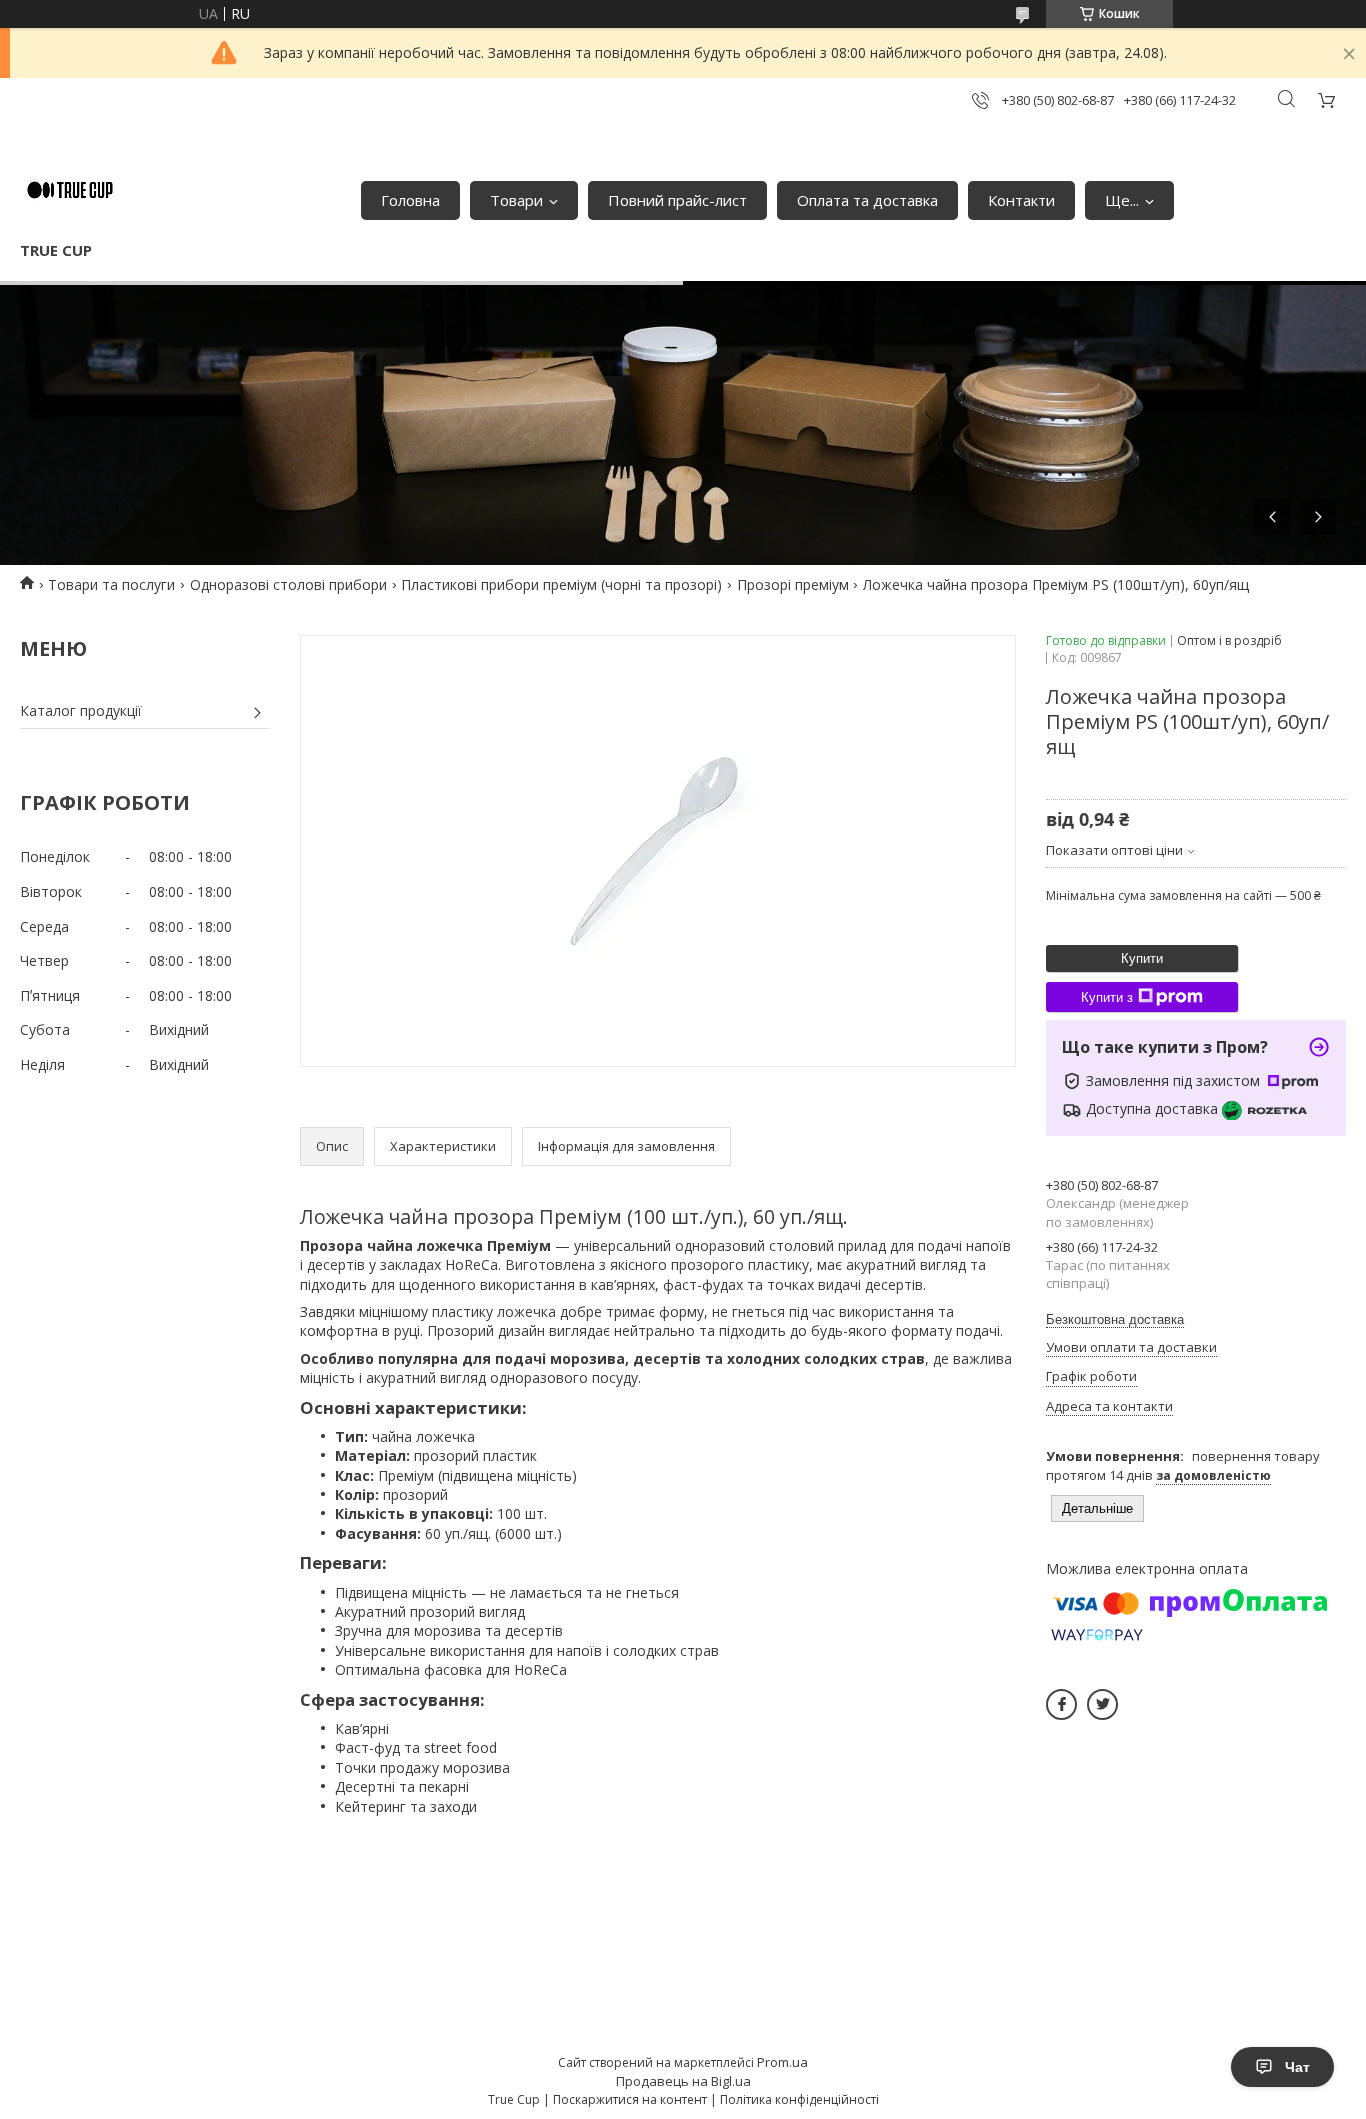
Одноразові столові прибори (288, 584)
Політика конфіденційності (799, 2099)
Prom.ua (782, 2062)
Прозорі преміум (793, 584)
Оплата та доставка (867, 200)
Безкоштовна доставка (1115, 1319)
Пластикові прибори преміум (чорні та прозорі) (561, 584)
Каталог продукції (81, 710)
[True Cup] (70, 190)
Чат (1297, 2067)
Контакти (1021, 200)
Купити (1142, 958)
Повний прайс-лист (677, 200)
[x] (1102, 1704)
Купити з (1107, 997)
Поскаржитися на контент (630, 2099)
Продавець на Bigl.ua (683, 2081)
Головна (410, 200)
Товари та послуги (111, 584)
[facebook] (1061, 1704)
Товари (516, 200)
